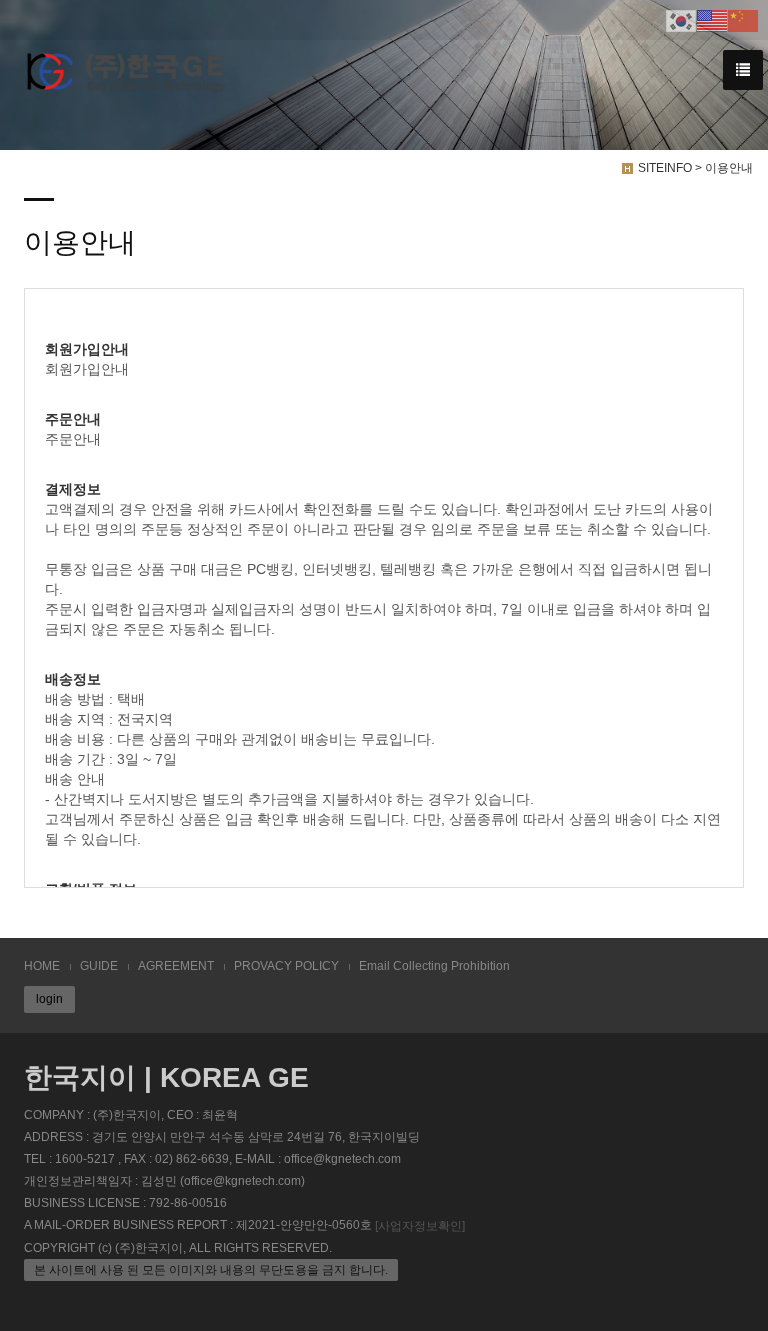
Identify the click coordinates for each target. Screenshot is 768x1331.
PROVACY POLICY (286, 966)
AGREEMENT (176, 966)
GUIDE (99, 966)
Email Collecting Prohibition (434, 966)
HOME (42, 966)
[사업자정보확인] (420, 1226)
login (49, 999)
